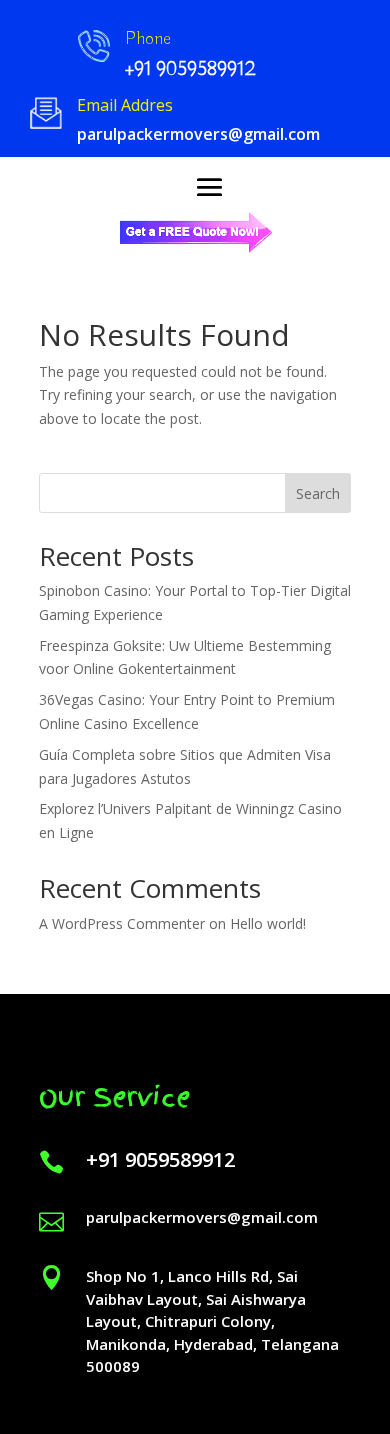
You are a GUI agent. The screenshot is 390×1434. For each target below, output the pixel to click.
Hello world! (268, 923)
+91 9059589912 (160, 1159)
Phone (148, 39)
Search (318, 493)
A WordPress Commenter (122, 923)
